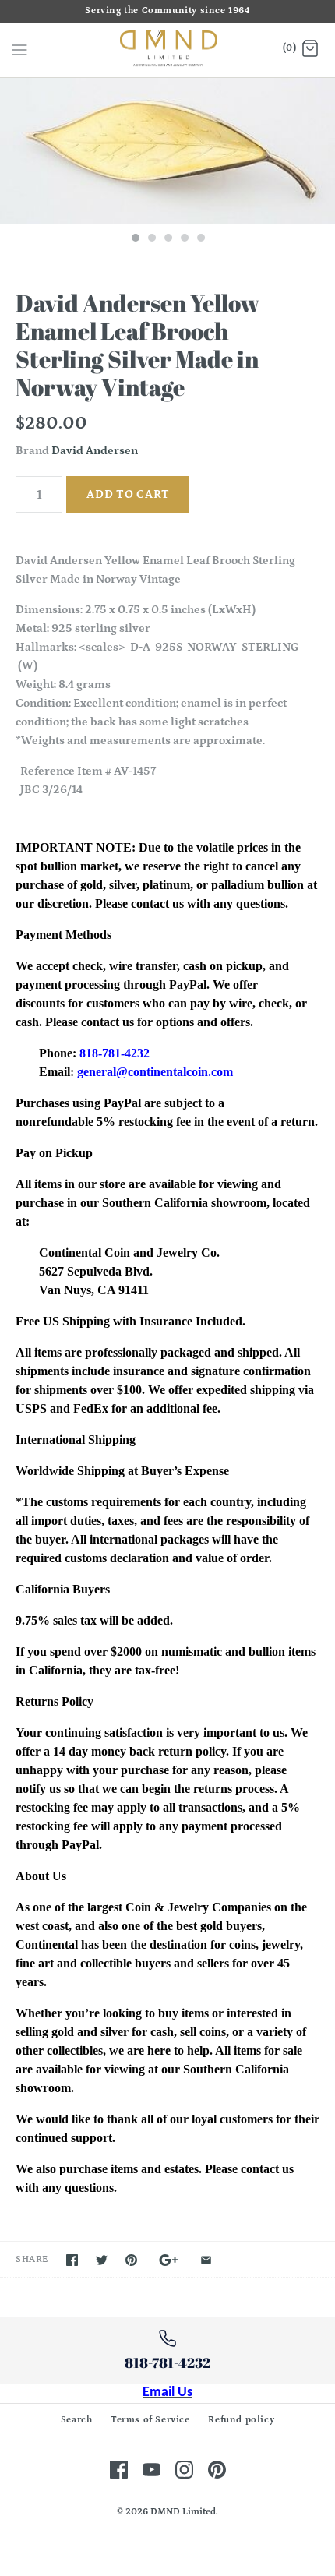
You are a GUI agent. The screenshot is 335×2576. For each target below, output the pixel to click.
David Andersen (95, 451)
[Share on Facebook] (72, 2260)
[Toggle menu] (19, 49)
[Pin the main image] (131, 2260)
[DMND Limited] (168, 50)
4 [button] (184, 239)
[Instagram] (184, 2470)
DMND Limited (183, 2512)
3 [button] (167, 239)
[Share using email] (206, 2260)
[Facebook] (119, 2470)
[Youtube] (152, 2470)
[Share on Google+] (169, 2260)
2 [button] (151, 239)
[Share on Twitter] (102, 2260)
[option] (167, 151)
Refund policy (241, 2420)
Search (77, 2420)
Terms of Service (150, 2420)
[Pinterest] (217, 2470)
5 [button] (200, 239)
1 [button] (135, 239)
